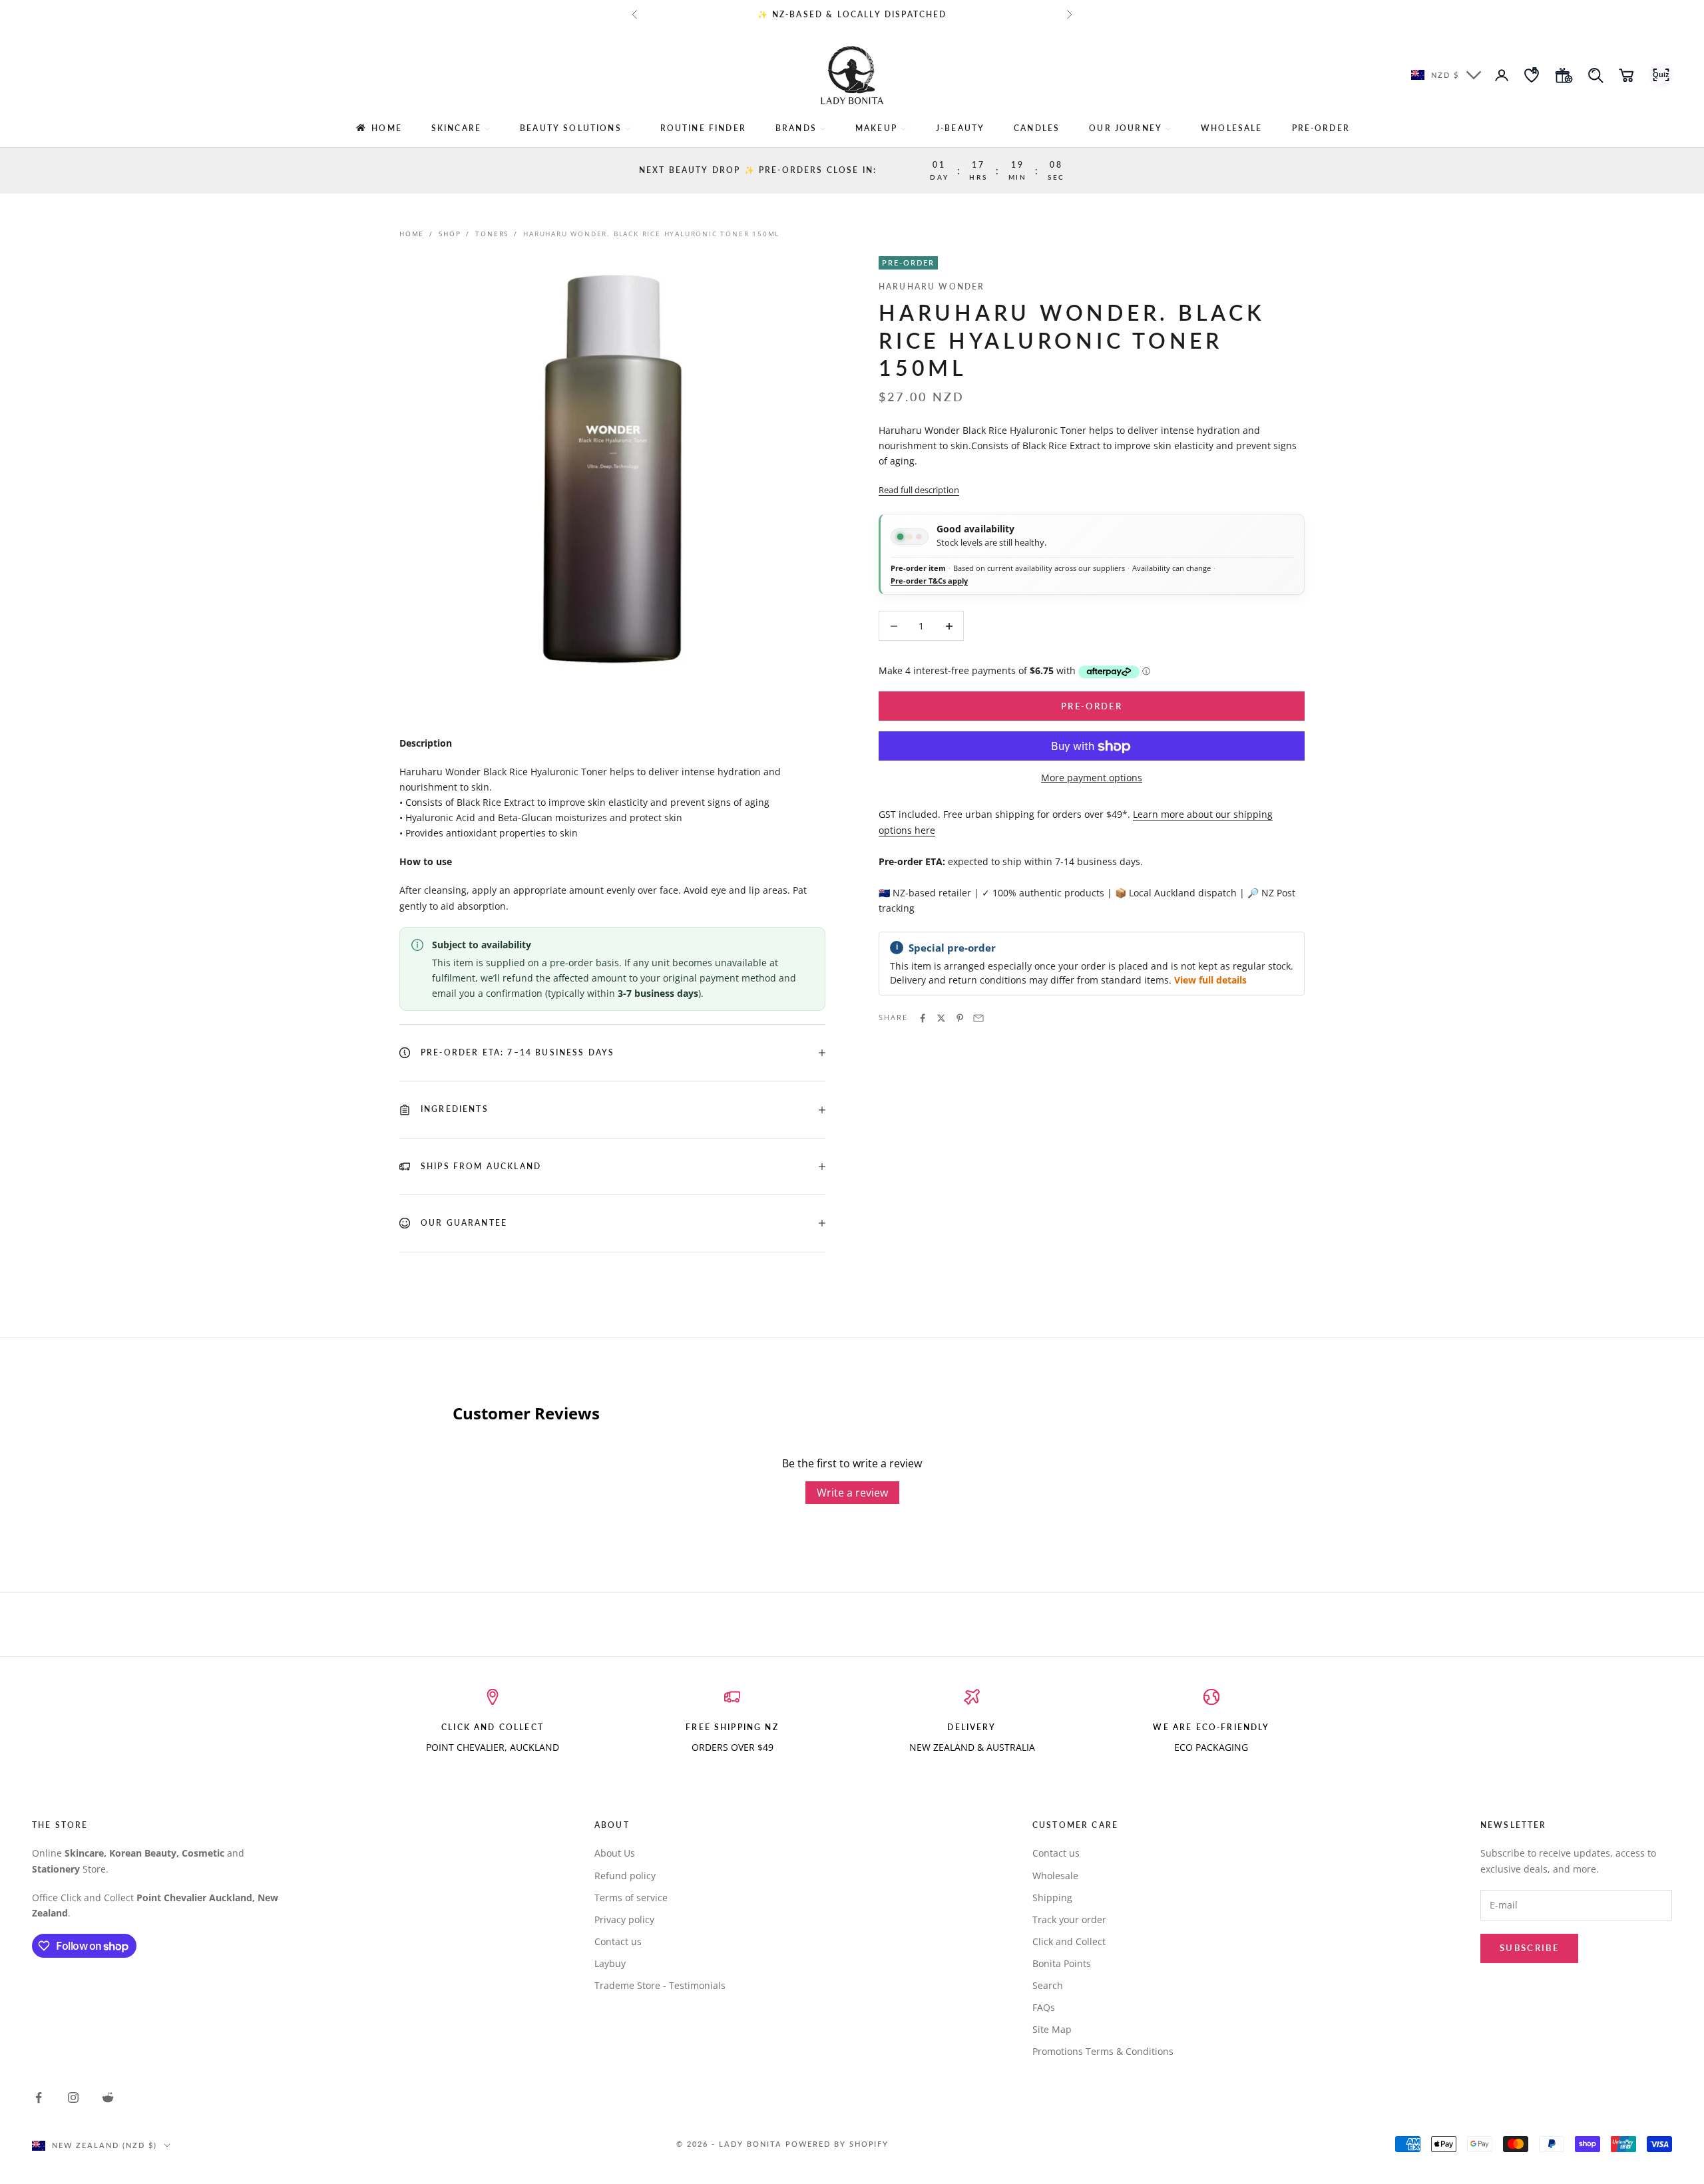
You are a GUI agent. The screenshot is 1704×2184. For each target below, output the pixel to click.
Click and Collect (1069, 1941)
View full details (1210, 981)
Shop (450, 234)
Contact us (618, 1941)
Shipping (1052, 1898)
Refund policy (625, 1876)
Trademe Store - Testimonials (660, 1985)
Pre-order (1092, 706)
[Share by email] (978, 1018)
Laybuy (610, 1963)
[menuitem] (378, 128)
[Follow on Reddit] (108, 2097)
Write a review (852, 1493)
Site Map (1052, 2029)
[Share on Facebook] (923, 1018)
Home (412, 234)
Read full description (919, 490)
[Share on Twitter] (941, 1018)
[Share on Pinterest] (960, 1018)
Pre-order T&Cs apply (929, 581)
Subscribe (1529, 1948)
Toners (492, 234)
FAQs (1044, 2007)
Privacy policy (624, 1919)
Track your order (1069, 1919)
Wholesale (1055, 1876)
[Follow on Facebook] (39, 2097)
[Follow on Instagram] (73, 2097)
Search (1048, 1985)
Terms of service (631, 1898)
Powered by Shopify (837, 2144)
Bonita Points (1062, 1963)
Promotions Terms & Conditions (1103, 2051)
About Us (615, 1853)
